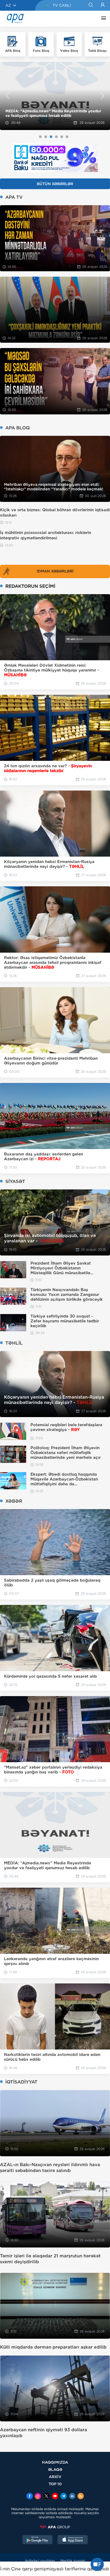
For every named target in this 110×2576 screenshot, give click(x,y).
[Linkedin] (72, 2497)
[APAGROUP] (55, 2527)
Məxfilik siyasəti (73, 2561)
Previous (7, 96)
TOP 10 (55, 2484)
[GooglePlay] (38, 2540)
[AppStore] (73, 2540)
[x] (46, 2497)
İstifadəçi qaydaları (40, 2561)
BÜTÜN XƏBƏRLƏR (55, 184)
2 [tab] (46, 137)
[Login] (103, 5)
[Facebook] (30, 2497)
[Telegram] (64, 2497)
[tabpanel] (55, 96)
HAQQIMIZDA (55, 2462)
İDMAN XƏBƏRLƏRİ (55, 571)
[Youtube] (55, 2497)
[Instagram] (38, 2497)
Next (103, 96)
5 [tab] (62, 137)
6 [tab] (67, 137)
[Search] (91, 5)
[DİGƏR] (102, 19)
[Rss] (81, 2497)
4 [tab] (56, 137)
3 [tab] (51, 137)
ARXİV (55, 2477)
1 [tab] (40, 137)
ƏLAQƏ (55, 2469)
